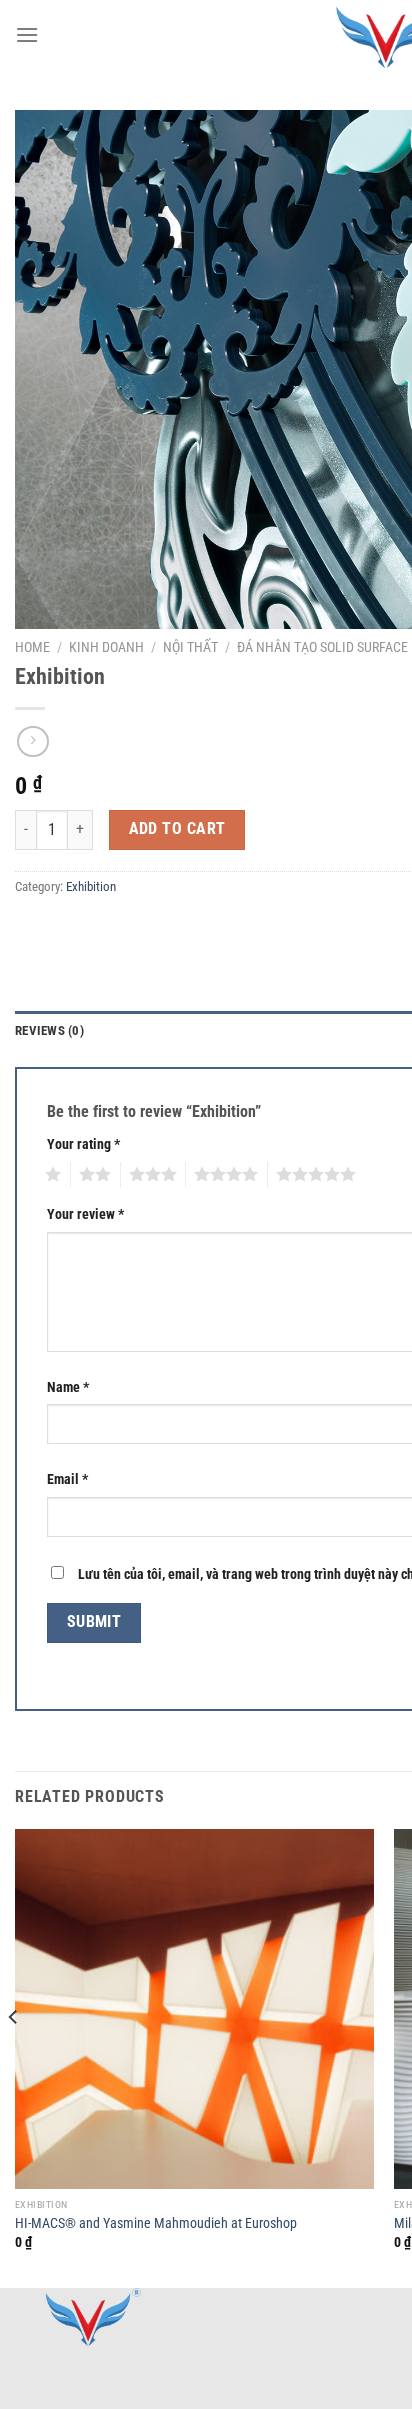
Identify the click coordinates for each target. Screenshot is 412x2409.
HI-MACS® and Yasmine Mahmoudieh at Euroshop (156, 2223)
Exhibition (91, 886)
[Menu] (27, 34)
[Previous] (14, 2056)
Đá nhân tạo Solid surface (322, 647)
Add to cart (177, 829)
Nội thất (190, 647)
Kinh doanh (106, 647)
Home (32, 647)
